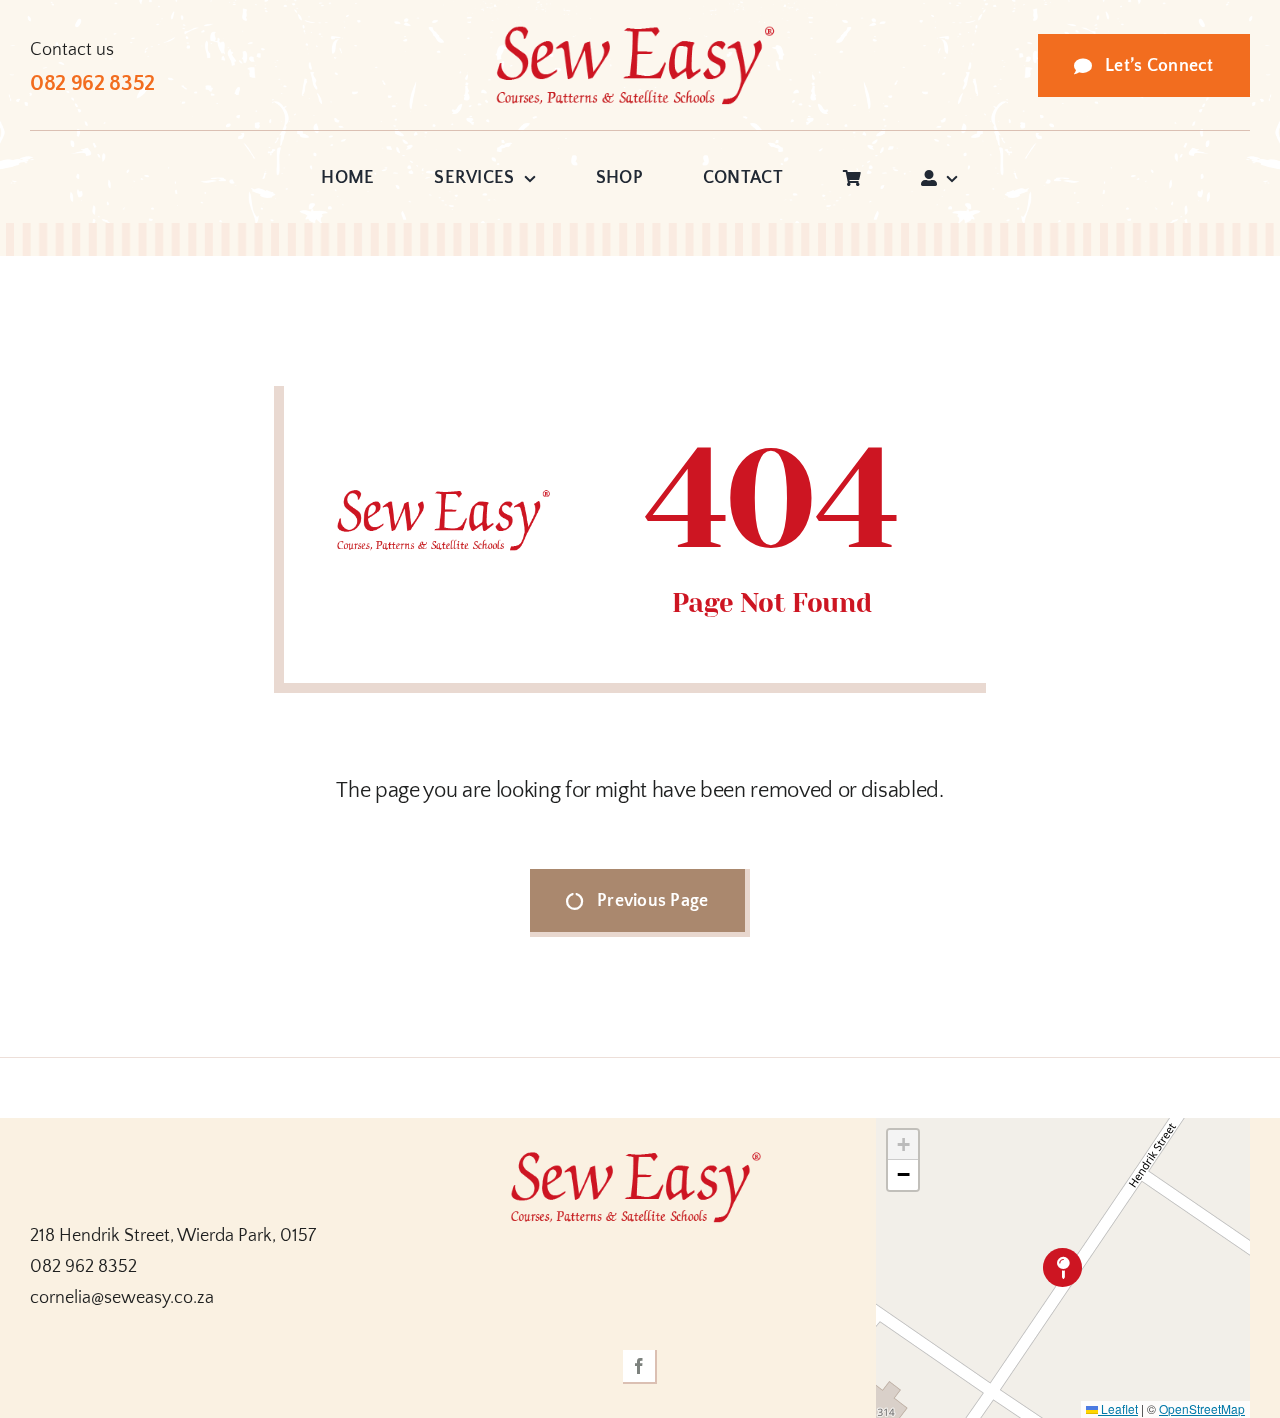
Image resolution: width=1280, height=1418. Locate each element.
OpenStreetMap (1202, 1408)
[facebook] (640, 1367)
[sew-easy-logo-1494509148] (640, 34)
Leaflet (1118, 1408)
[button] (1062, 1267)
